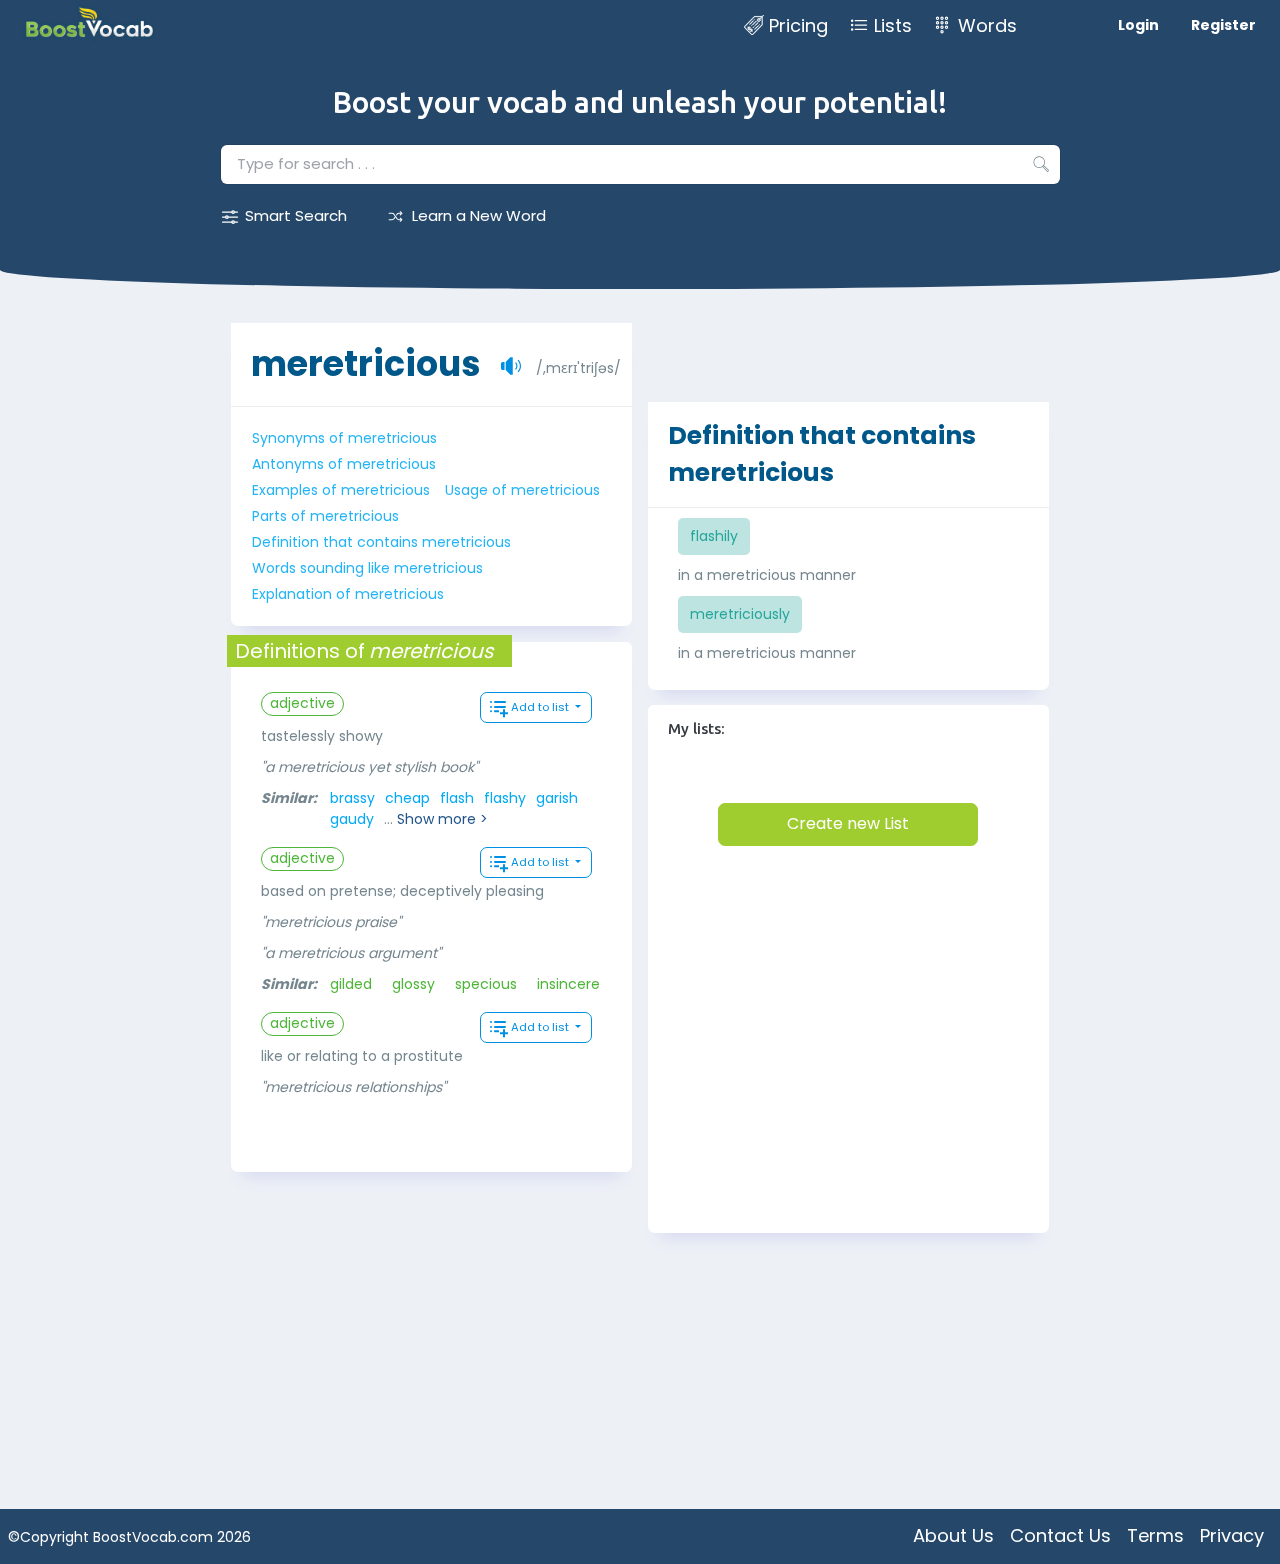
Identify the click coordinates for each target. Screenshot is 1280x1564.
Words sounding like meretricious (367, 568)
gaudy (352, 819)
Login (1138, 25)
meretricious (366, 363)
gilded (351, 984)
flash (457, 798)
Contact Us (1060, 1535)
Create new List (848, 823)
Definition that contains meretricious (381, 542)
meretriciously (740, 614)
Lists (893, 25)
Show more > (442, 819)
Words (987, 25)
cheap (407, 798)
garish (557, 798)
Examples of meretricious (341, 490)
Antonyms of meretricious (344, 464)
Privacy (1232, 1535)
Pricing (798, 25)
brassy (352, 798)
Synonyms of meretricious (344, 438)
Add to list (541, 707)
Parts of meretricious (325, 516)
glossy (413, 984)
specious (486, 984)
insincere (568, 984)
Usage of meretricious (522, 490)
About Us (953, 1535)
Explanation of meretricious (348, 594)
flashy (505, 798)
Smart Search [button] (296, 215)
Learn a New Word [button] (479, 215)
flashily (714, 536)
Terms (1155, 1535)
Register (1223, 25)
